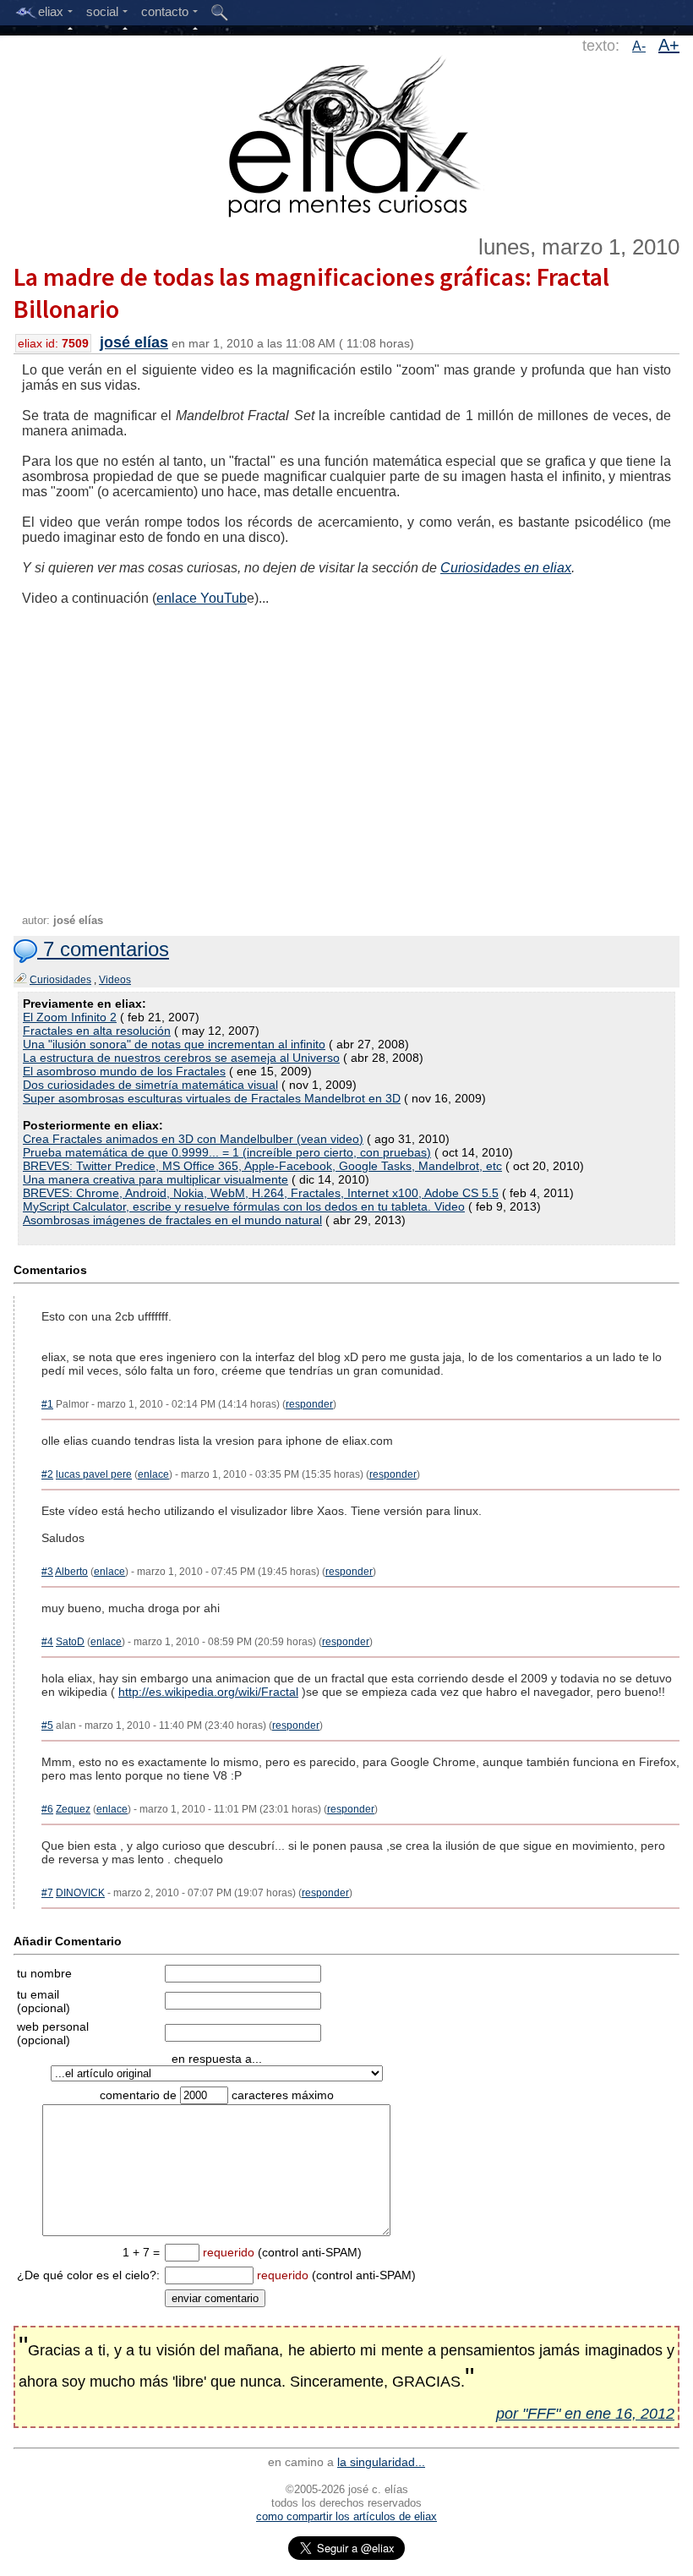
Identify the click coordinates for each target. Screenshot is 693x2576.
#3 (47, 1572)
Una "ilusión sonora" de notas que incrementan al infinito (174, 1044)
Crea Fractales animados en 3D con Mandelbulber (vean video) (193, 1139)
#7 (47, 1893)
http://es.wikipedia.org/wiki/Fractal (208, 1692)
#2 (47, 1474)
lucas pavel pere (94, 1474)
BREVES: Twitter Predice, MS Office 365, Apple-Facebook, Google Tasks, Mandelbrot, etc (262, 1166)
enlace (153, 1474)
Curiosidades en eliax (506, 568)
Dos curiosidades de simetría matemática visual (150, 1085)
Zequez (73, 1809)
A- (639, 46)
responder (309, 1404)
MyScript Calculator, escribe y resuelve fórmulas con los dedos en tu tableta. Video (244, 1206)
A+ (669, 45)
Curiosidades (60, 980)
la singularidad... (381, 2462)
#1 (47, 1404)
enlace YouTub (202, 598)
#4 (47, 1642)
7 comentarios (103, 949)
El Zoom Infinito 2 (70, 1017)
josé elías (134, 342)
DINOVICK (80, 1893)
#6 (47, 1809)
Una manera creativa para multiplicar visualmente (156, 1179)
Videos (115, 980)
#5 (47, 1726)
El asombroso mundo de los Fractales (124, 1071)
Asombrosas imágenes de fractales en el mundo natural (172, 1220)
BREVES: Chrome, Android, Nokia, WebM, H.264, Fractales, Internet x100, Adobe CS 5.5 (261, 1193)
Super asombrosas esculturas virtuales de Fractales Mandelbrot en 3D (212, 1098)
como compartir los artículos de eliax (346, 2516)
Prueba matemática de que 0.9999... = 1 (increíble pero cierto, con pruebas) (227, 1152)
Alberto (71, 1572)
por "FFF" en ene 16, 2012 (585, 2414)
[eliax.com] (347, 134)
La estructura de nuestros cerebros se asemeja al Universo (181, 1058)
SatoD (70, 1642)
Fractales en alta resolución (97, 1031)
